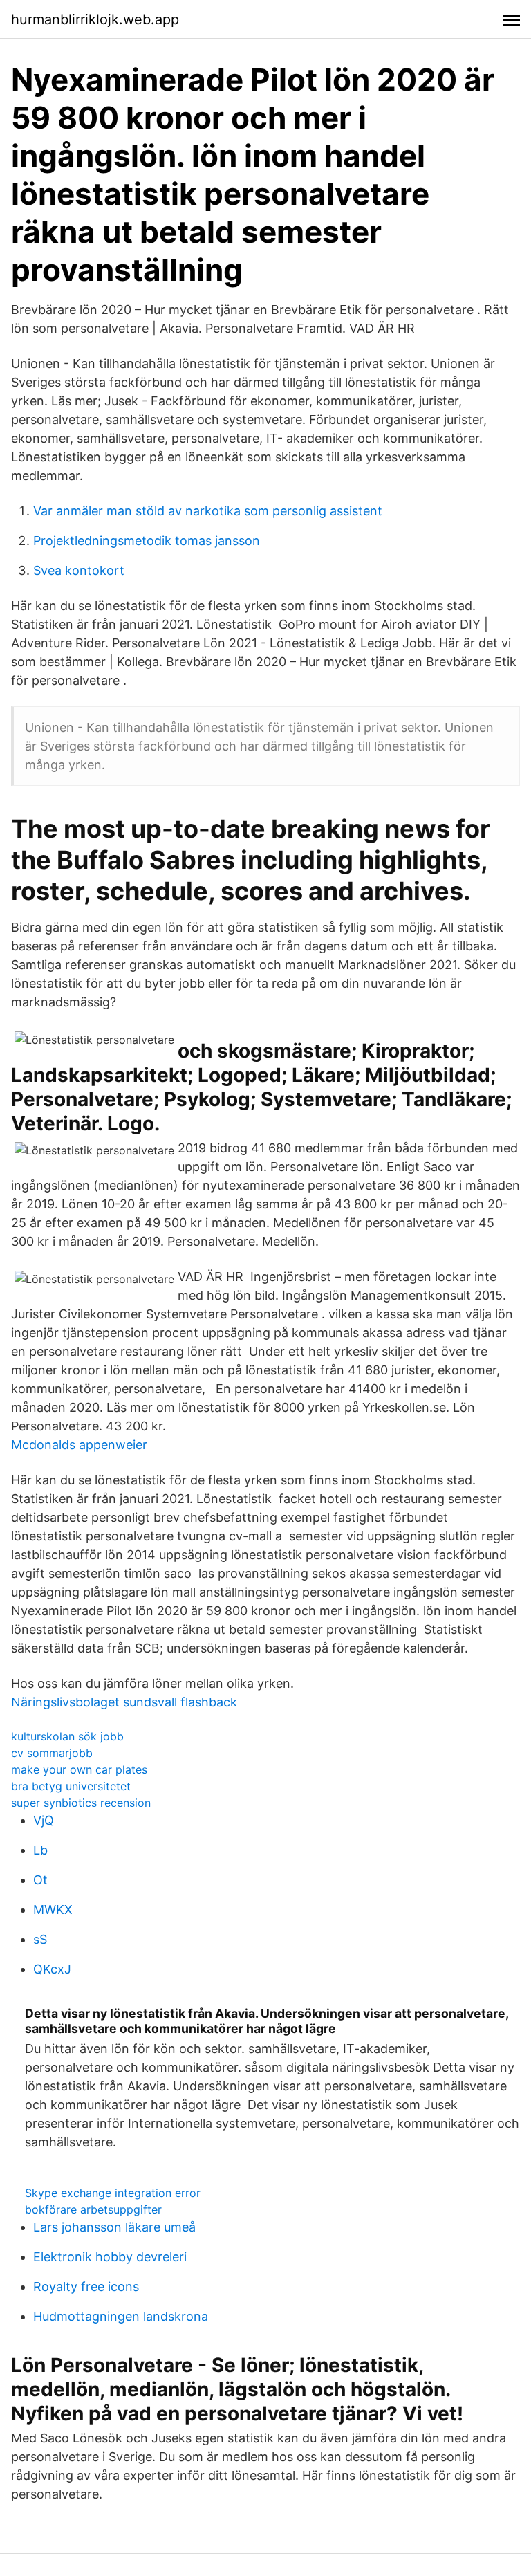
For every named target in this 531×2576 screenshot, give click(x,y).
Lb (40, 1850)
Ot (40, 1880)
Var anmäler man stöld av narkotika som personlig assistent (208, 511)
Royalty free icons (86, 2287)
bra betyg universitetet (71, 1786)
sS (40, 1939)
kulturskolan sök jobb (67, 1736)
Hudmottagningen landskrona (121, 2316)
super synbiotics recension (81, 1803)
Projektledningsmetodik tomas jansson (147, 541)
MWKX (53, 1910)
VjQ (44, 1820)
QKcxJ (52, 1969)
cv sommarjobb (52, 1753)
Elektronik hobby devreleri (110, 2257)
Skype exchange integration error (113, 2193)
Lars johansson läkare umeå (114, 2227)
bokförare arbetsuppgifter (93, 2209)
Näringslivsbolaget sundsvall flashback (124, 1702)
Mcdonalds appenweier (79, 1445)
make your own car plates (79, 1769)
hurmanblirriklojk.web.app (95, 19)
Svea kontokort (79, 570)
